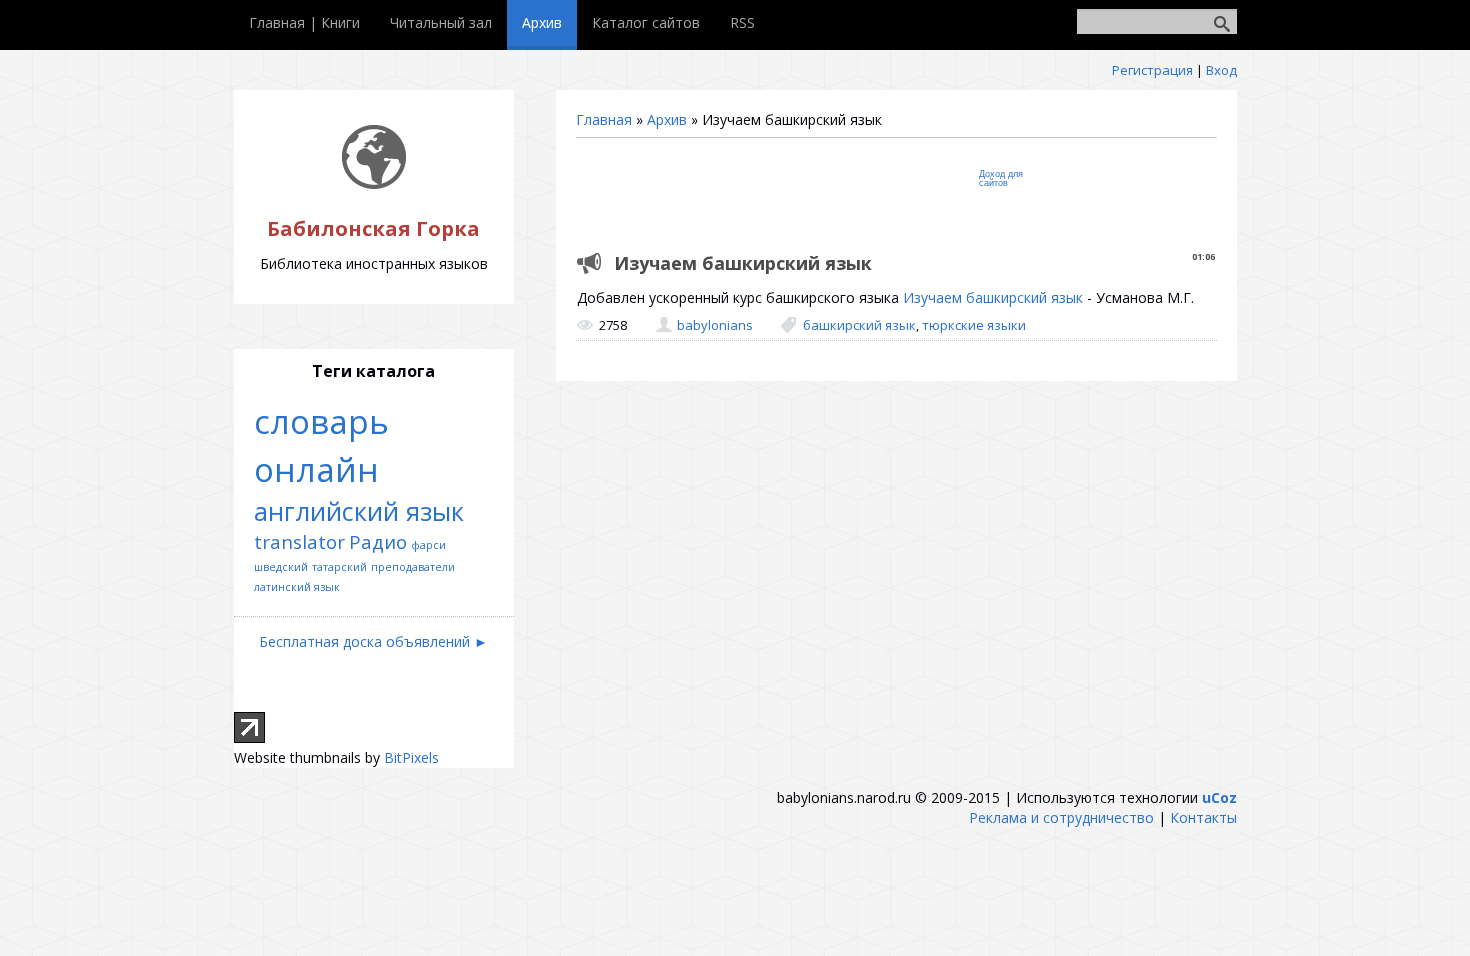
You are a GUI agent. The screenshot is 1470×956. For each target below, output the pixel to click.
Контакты (1203, 817)
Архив (667, 119)
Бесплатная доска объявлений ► (373, 641)
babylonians (715, 325)
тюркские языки (974, 325)
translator (299, 541)
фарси (428, 545)
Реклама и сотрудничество (1061, 817)
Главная (604, 119)
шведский (281, 567)
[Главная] (374, 183)
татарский (339, 567)
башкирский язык (859, 325)
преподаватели (413, 567)
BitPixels (411, 757)
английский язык (359, 511)
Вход (1221, 70)
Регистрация (1152, 70)
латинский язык (297, 587)
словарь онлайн (321, 445)
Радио (378, 541)
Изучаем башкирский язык (993, 297)
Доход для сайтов (1001, 178)
